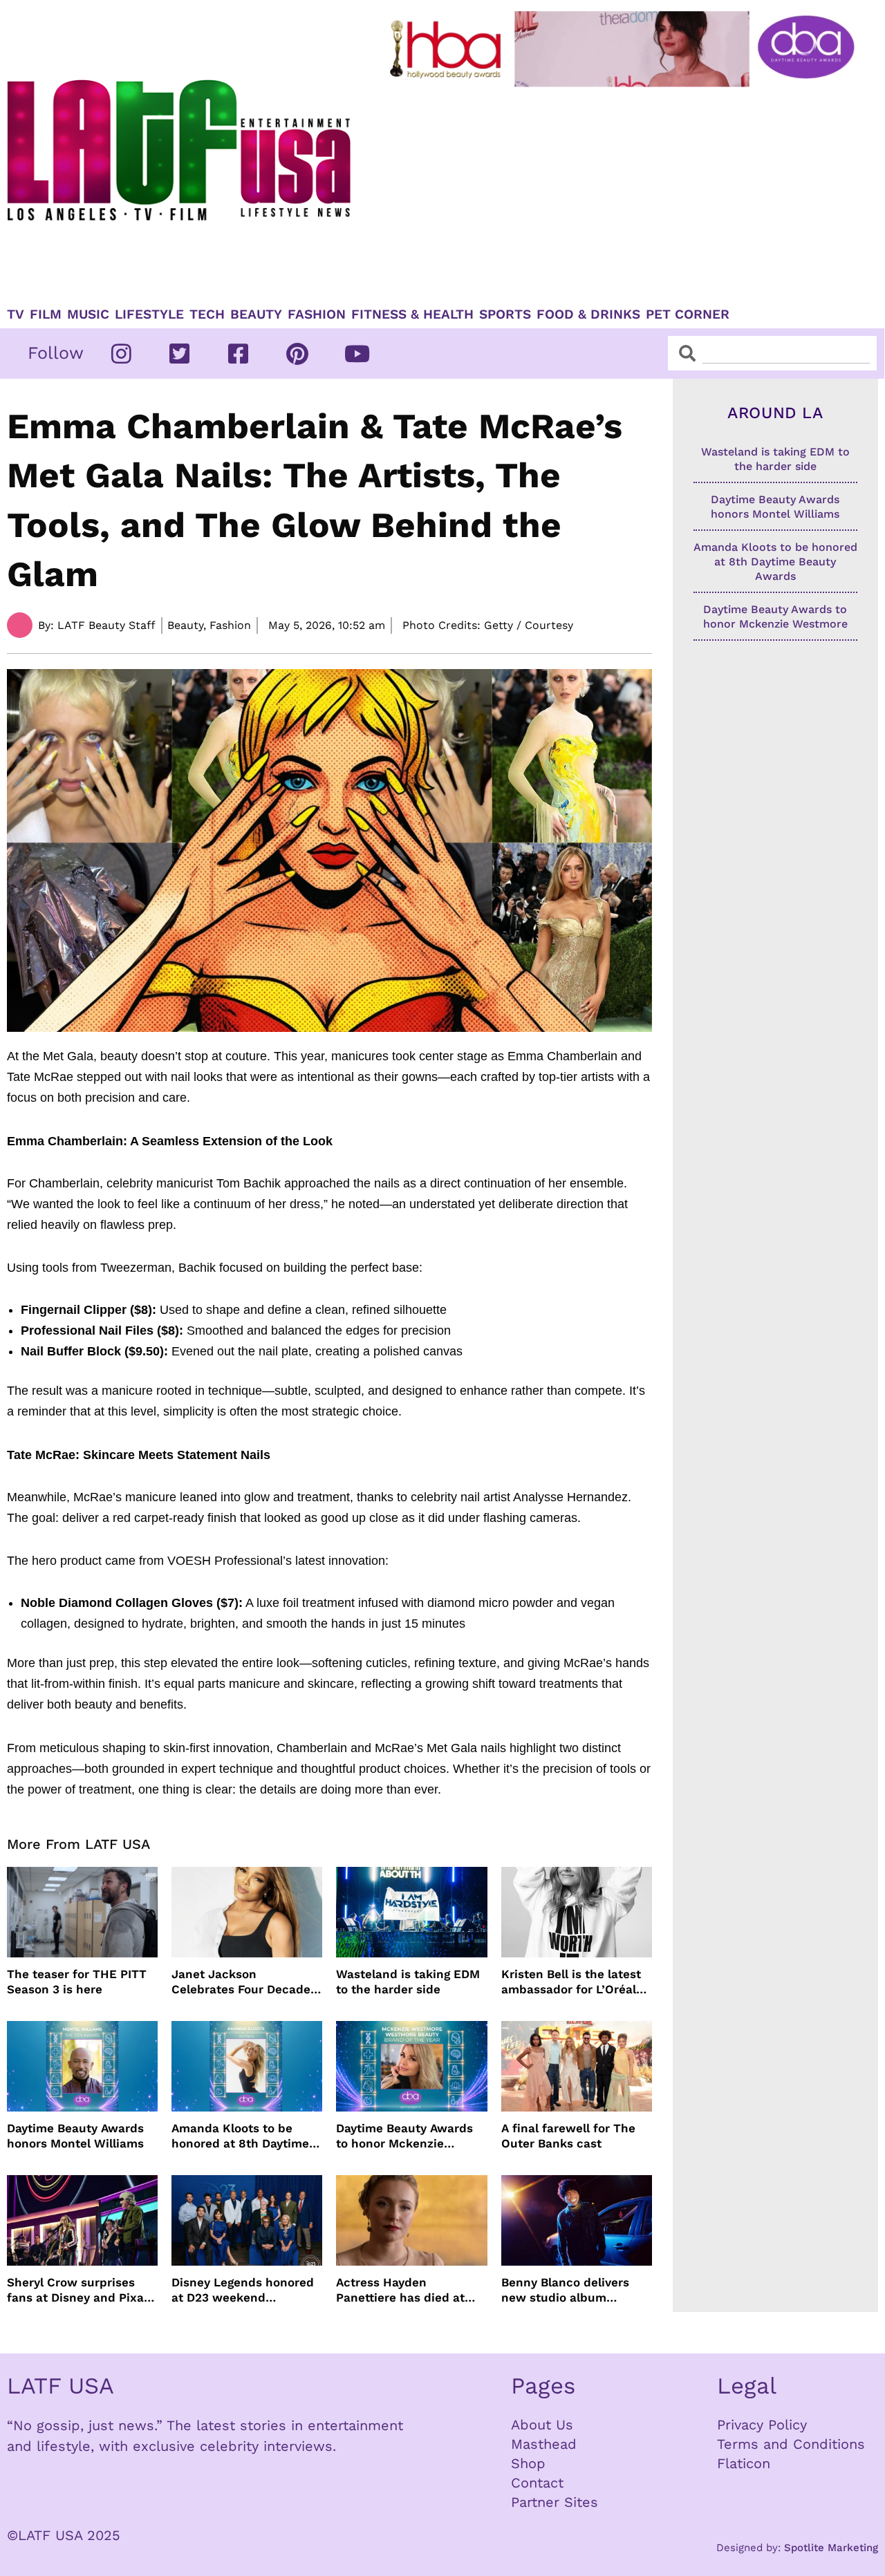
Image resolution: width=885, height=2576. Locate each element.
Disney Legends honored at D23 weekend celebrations (243, 2290)
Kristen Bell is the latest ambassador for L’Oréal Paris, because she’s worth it (571, 1982)
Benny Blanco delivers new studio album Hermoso (565, 2290)
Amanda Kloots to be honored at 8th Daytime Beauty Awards (240, 2136)
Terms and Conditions (791, 2444)
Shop (528, 2463)
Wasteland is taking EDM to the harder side (408, 1982)
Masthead (544, 2444)
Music (88, 314)
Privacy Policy (762, 2425)
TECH (207, 314)
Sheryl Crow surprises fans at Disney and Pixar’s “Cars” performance (82, 2290)
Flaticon (744, 2463)
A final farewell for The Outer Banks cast (568, 2136)
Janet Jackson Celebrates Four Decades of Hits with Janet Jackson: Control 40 (244, 1982)
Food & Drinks (588, 314)
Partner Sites (555, 2502)
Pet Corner (688, 314)
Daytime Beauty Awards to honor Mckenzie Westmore (404, 2136)
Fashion (317, 314)
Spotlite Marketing (831, 2548)
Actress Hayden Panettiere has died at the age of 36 (400, 2290)
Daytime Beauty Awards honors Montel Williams (75, 2136)
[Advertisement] (625, 191)
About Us (542, 2425)
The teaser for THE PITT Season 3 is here (77, 1982)
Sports (505, 314)
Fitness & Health (412, 314)
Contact (537, 2483)
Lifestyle (149, 314)
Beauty (256, 314)
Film (46, 314)
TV (16, 314)
